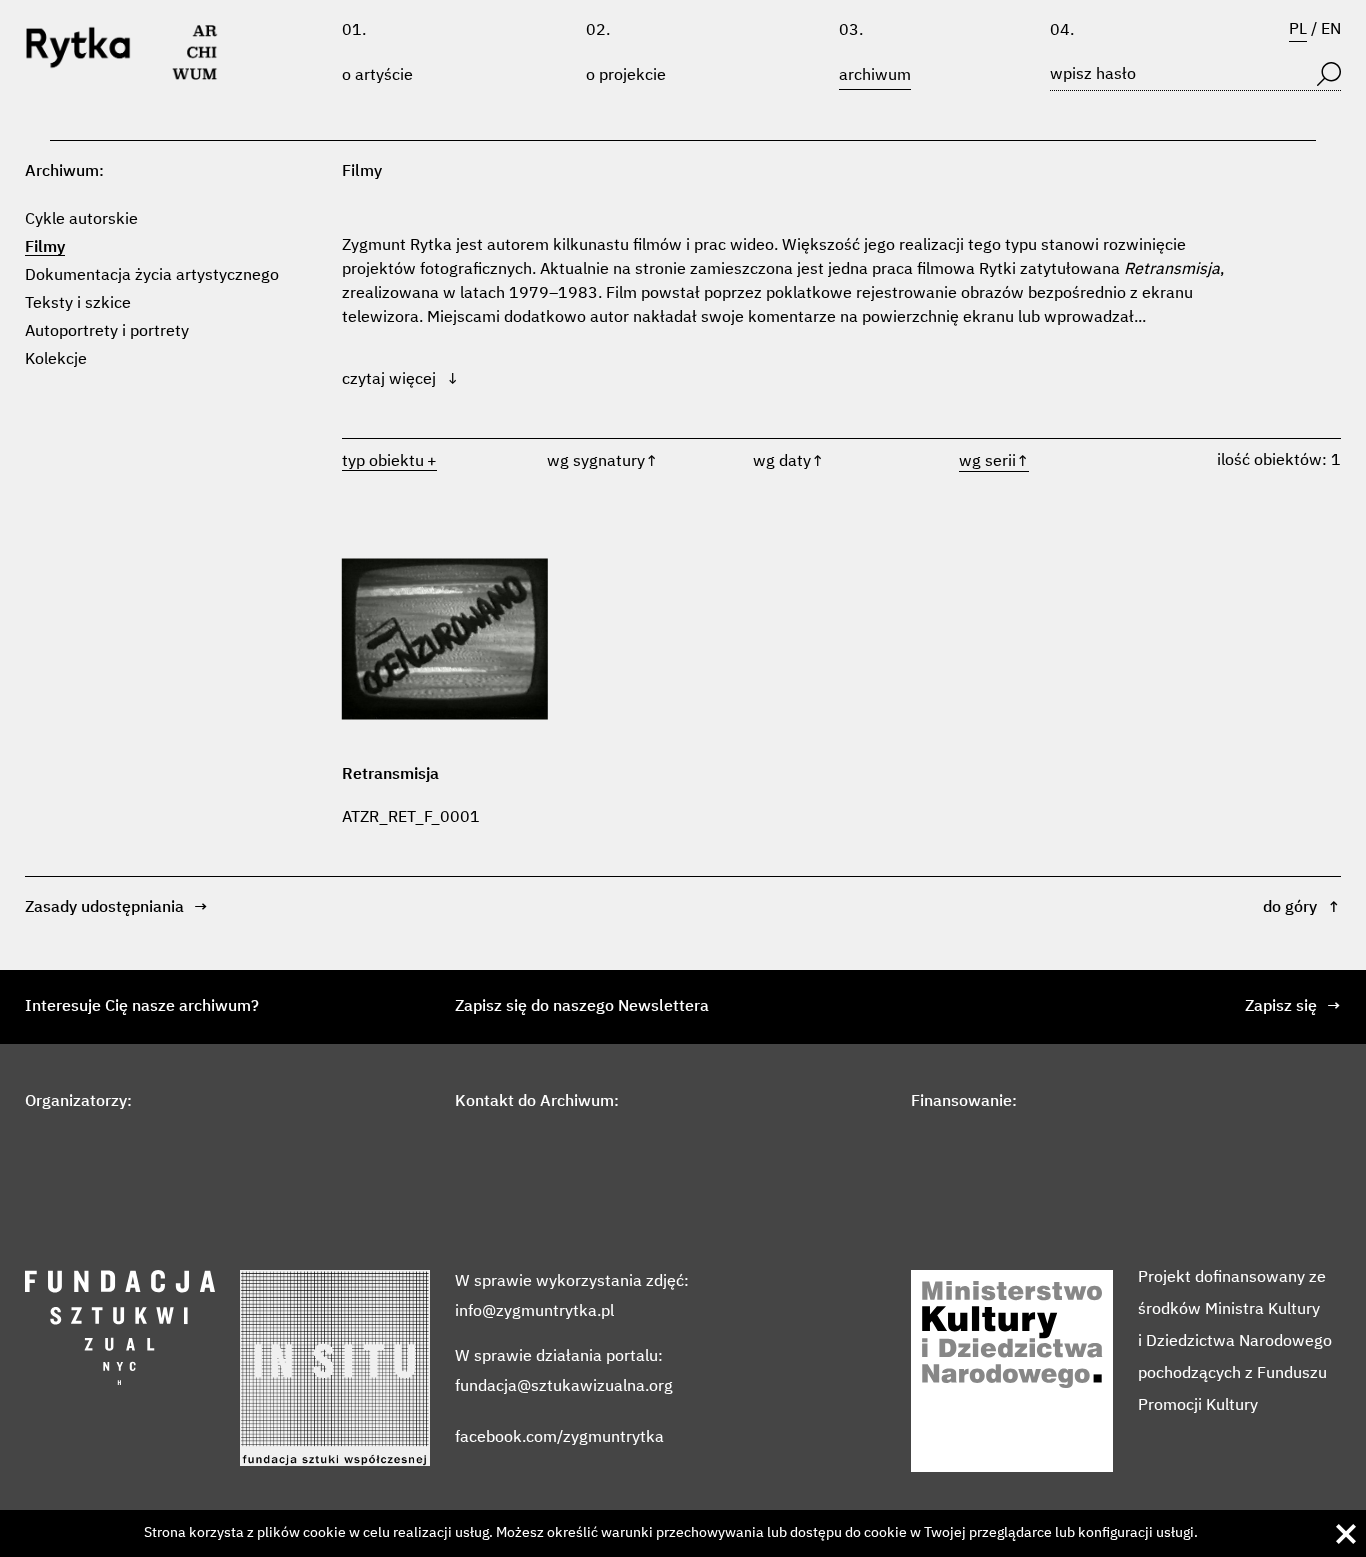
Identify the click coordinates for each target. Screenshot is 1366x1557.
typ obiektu (383, 462)
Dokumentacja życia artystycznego (152, 276)
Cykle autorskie (81, 220)
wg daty (788, 462)
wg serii (994, 462)
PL (1298, 30)
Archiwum (875, 76)
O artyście (377, 76)
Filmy (45, 248)
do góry (1302, 908)
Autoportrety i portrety (107, 332)
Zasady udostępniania (116, 908)
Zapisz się (1293, 1007)
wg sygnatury (602, 462)
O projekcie (626, 76)
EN (1331, 30)
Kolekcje (56, 360)
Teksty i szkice (78, 304)
